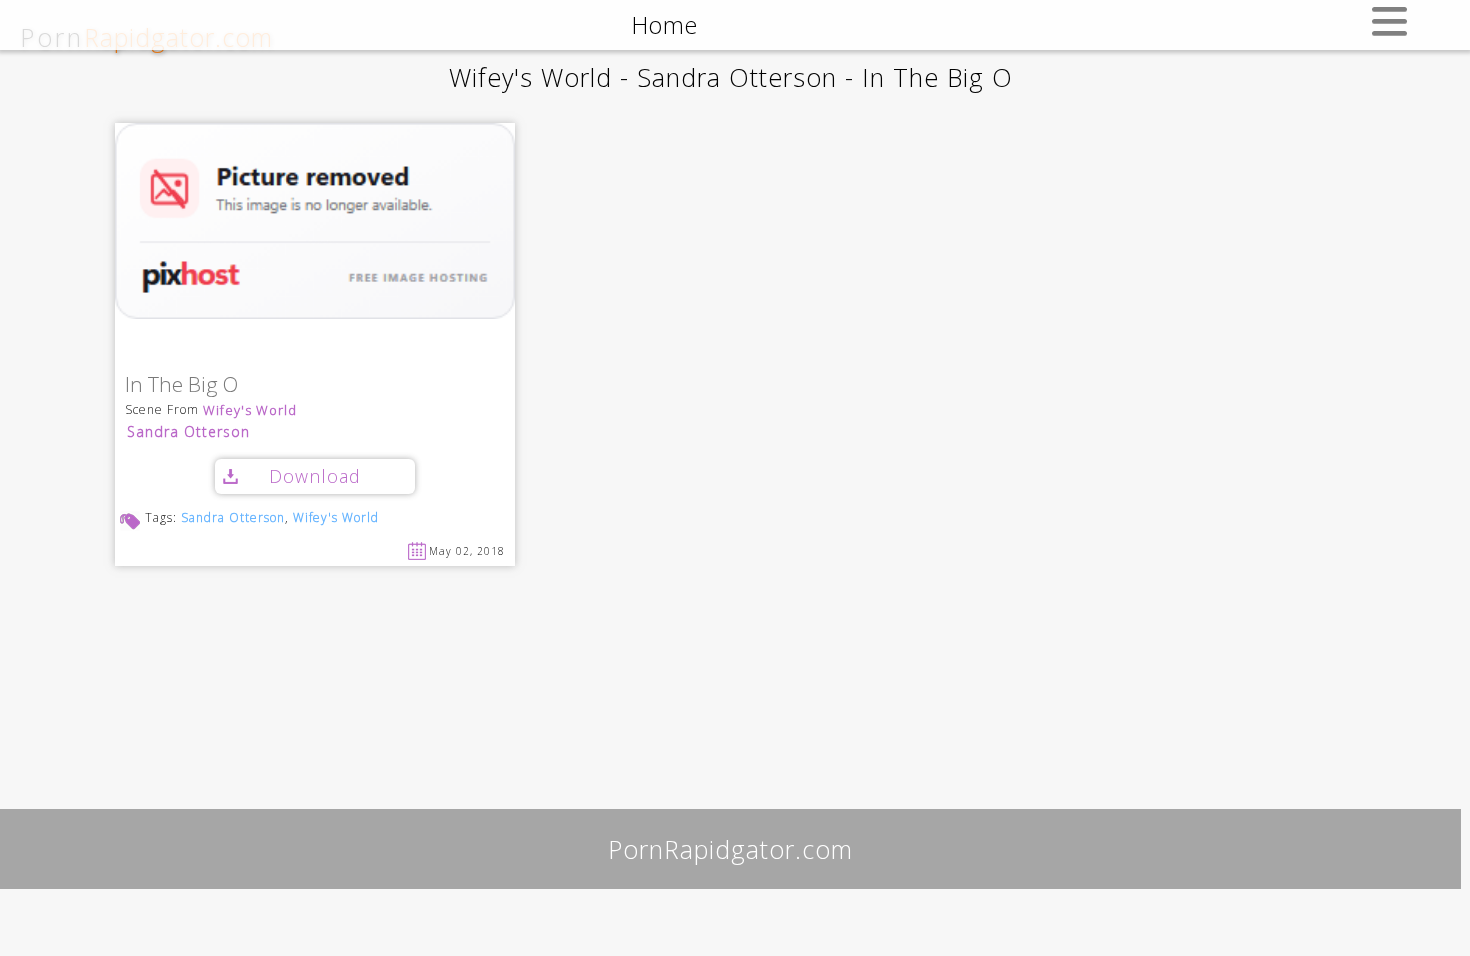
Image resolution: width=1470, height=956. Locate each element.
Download (315, 476)
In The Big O (181, 385)
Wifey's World (250, 410)
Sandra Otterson (188, 431)
